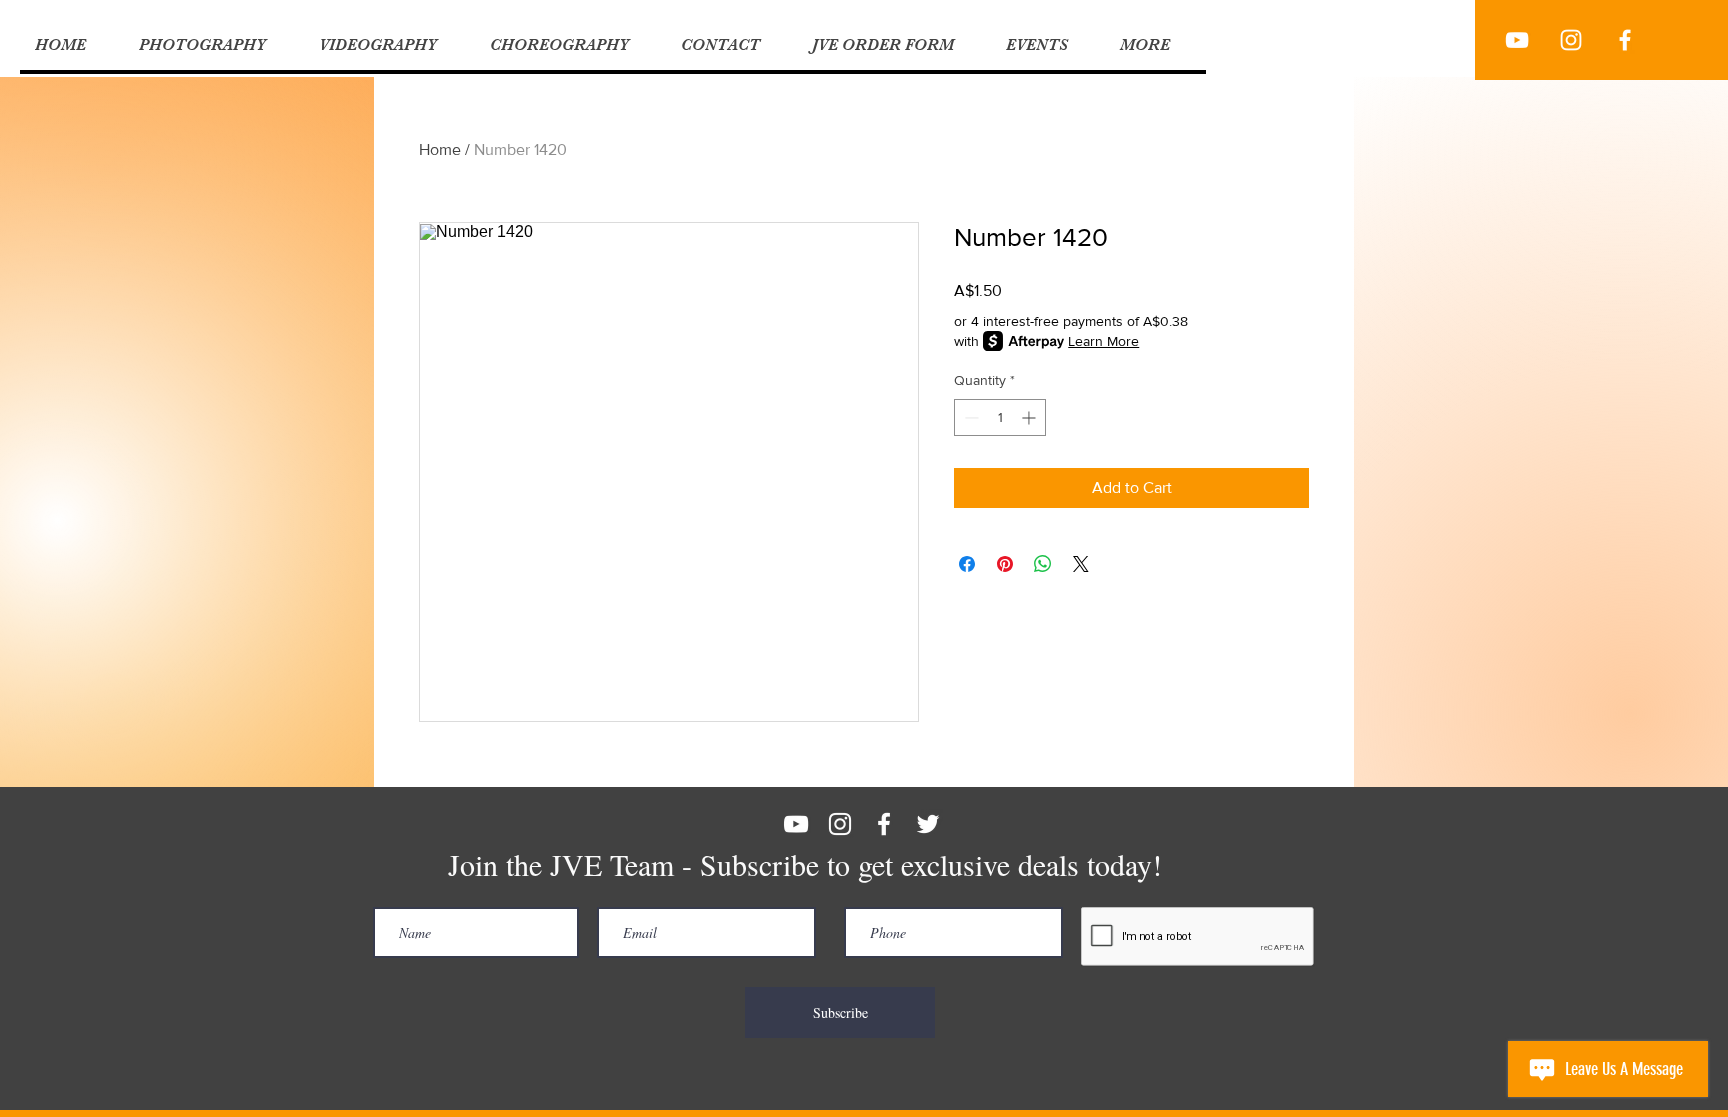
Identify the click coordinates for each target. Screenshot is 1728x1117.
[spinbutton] (1000, 417)
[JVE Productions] (1517, 40)
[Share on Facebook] (967, 564)
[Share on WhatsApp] (1043, 564)
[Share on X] (1081, 564)
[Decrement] (969, 417)
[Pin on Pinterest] (1005, 564)
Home (440, 149)
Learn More (1103, 341)
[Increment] (1030, 417)
